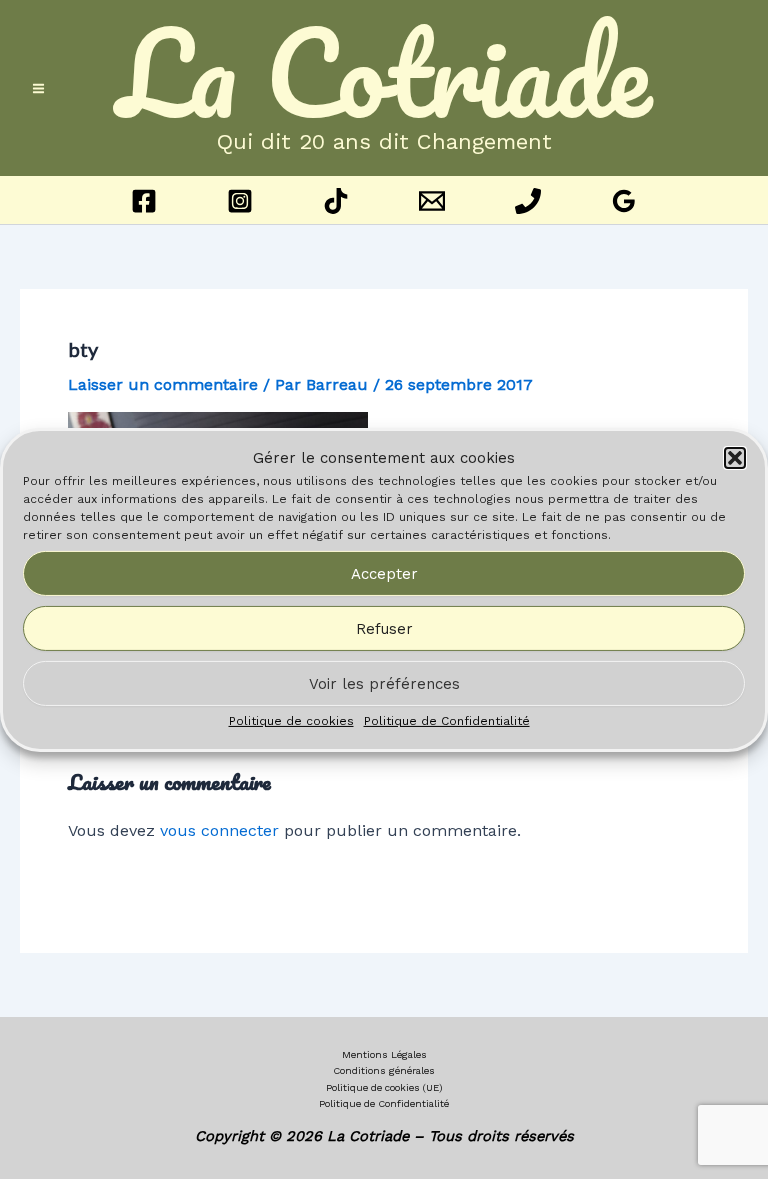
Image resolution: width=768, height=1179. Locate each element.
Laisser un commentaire (163, 384)
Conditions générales (384, 1070)
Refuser (384, 629)
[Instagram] (240, 201)
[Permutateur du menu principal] (38, 88)
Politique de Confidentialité (447, 721)
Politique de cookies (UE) (384, 1087)
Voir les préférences (384, 684)
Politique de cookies (291, 721)
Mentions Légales (384, 1054)
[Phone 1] (528, 201)
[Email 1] (432, 201)
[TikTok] (336, 201)
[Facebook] (144, 201)
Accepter (384, 574)
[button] (735, 458)
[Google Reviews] (624, 201)
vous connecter (219, 830)
